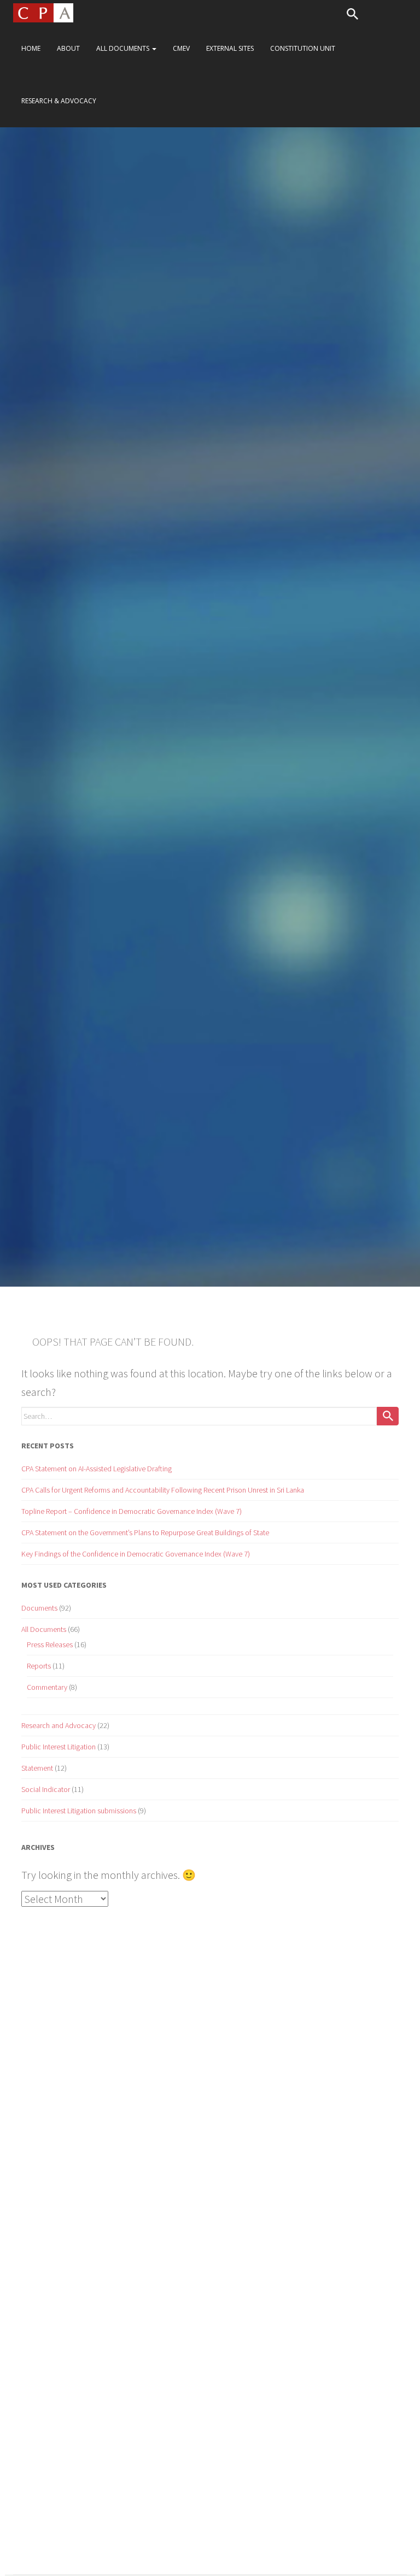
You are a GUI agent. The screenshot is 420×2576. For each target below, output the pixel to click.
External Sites (230, 48)
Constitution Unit (303, 48)
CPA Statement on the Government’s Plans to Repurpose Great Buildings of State (145, 1532)
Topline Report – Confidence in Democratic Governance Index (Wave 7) (132, 1511)
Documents (39, 1608)
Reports (39, 1666)
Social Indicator (46, 1789)
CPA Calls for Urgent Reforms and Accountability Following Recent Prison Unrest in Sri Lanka (163, 1490)
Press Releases (50, 1644)
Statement (37, 1768)
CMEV (181, 48)
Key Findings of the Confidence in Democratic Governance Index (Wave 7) (136, 1554)
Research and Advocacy (59, 1725)
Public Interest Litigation (59, 1747)
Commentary (47, 1687)
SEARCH (352, 14)
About (68, 48)
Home (31, 48)
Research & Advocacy (59, 101)
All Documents (124, 48)
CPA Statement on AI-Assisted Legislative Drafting (97, 1469)
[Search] (388, 1416)
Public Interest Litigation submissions (79, 1811)
